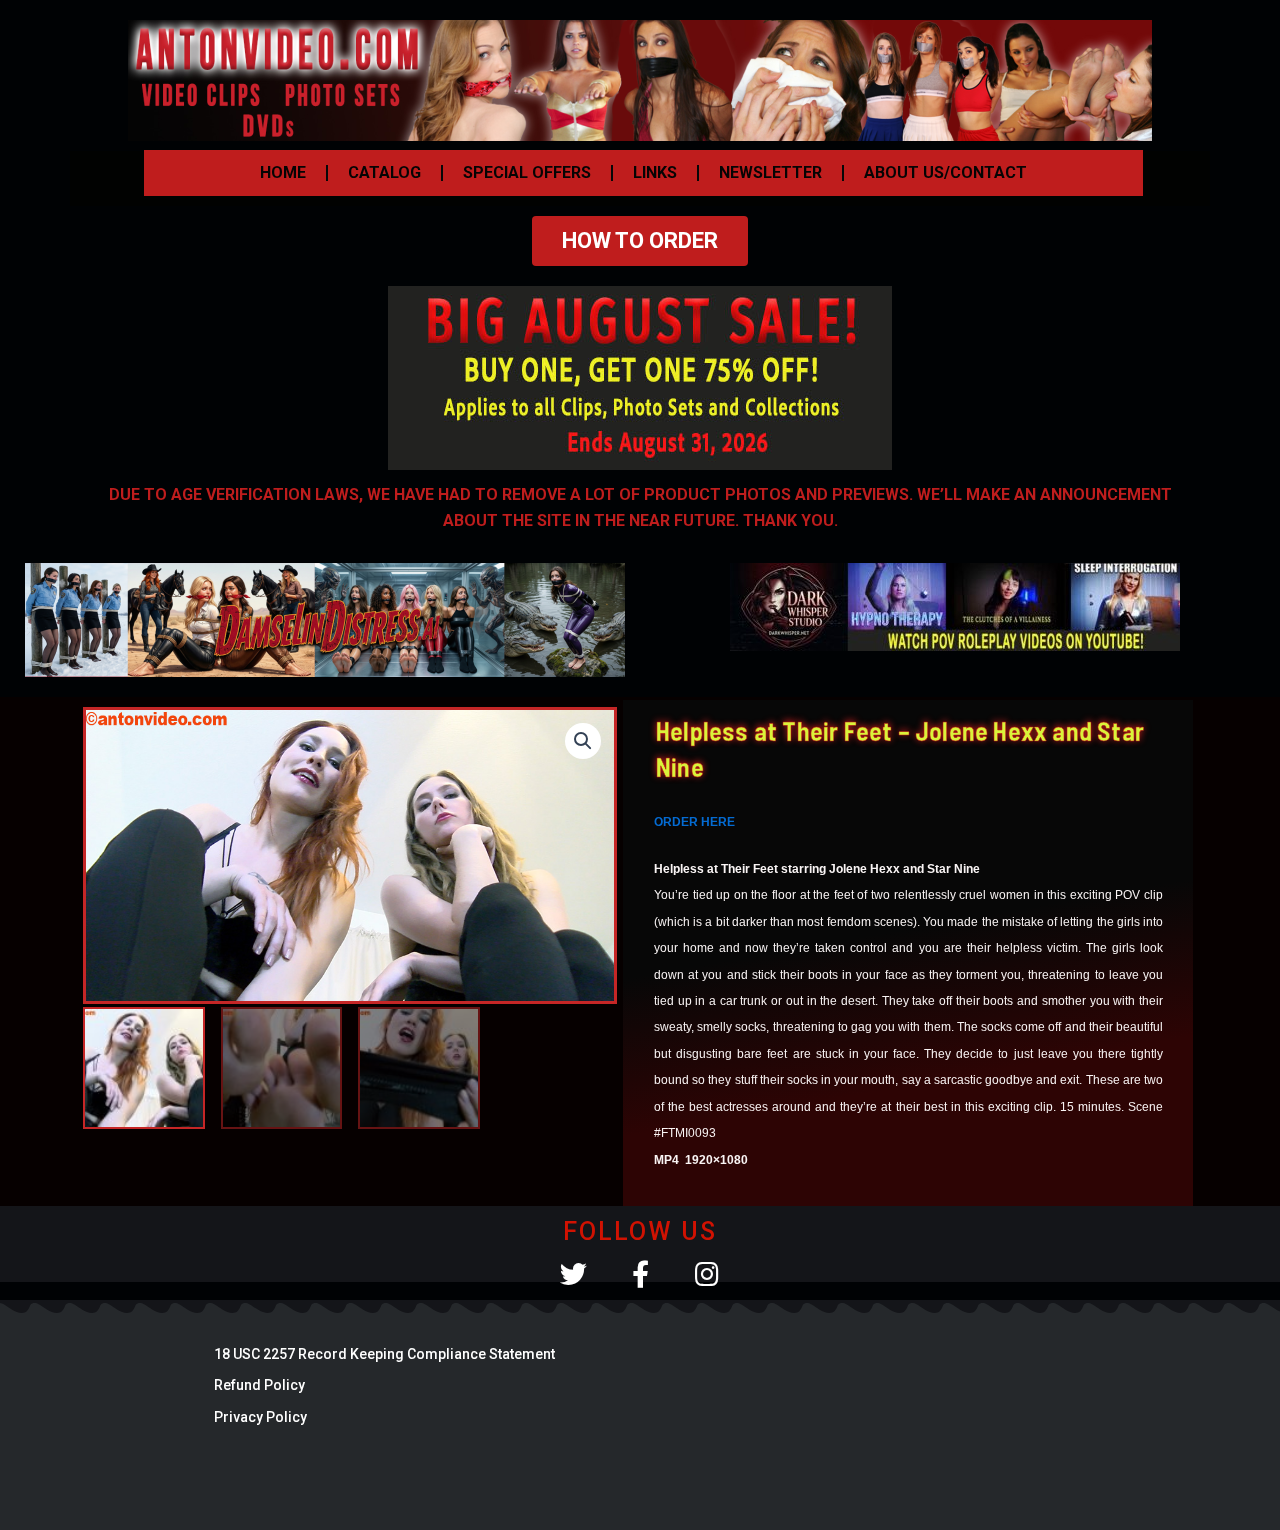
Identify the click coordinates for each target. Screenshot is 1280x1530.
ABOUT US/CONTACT (945, 172)
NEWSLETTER (770, 172)
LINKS (655, 172)
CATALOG (384, 172)
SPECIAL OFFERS (527, 172)
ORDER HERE (694, 822)
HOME (283, 172)
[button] (583, 741)
